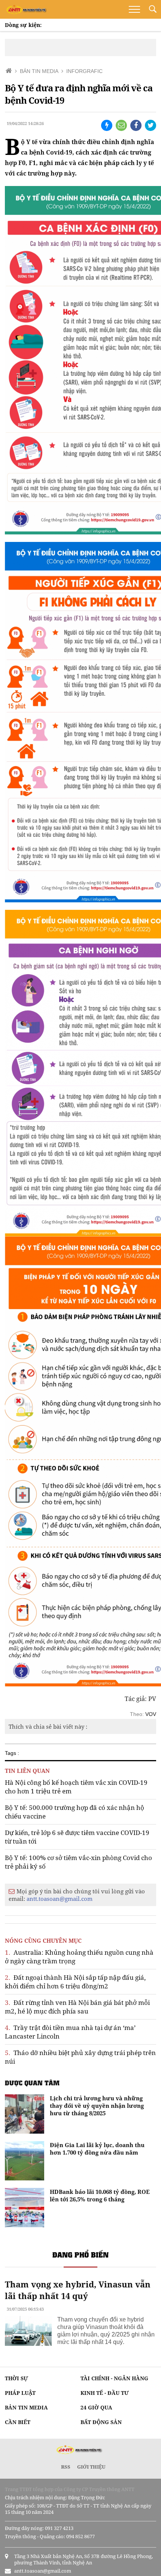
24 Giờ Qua (96, 2407)
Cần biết (18, 2422)
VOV (151, 1714)
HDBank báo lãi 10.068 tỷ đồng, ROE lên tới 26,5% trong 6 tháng (100, 2195)
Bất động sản (101, 2422)
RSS (66, 2467)
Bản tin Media (26, 2407)
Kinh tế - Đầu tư (105, 2393)
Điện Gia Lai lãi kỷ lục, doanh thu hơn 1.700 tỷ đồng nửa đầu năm (97, 2149)
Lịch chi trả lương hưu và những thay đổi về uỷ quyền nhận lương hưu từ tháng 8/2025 (97, 2106)
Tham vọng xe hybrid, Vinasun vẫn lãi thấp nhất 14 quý (78, 2290)
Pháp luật (20, 2393)
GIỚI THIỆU (91, 2467)
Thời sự (16, 2378)
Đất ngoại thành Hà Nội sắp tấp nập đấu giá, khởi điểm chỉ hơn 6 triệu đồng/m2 (75, 1982)
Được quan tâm (32, 2083)
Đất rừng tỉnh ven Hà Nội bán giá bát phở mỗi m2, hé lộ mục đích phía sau (77, 2007)
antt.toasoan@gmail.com (60, 1899)
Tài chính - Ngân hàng (114, 2378)
